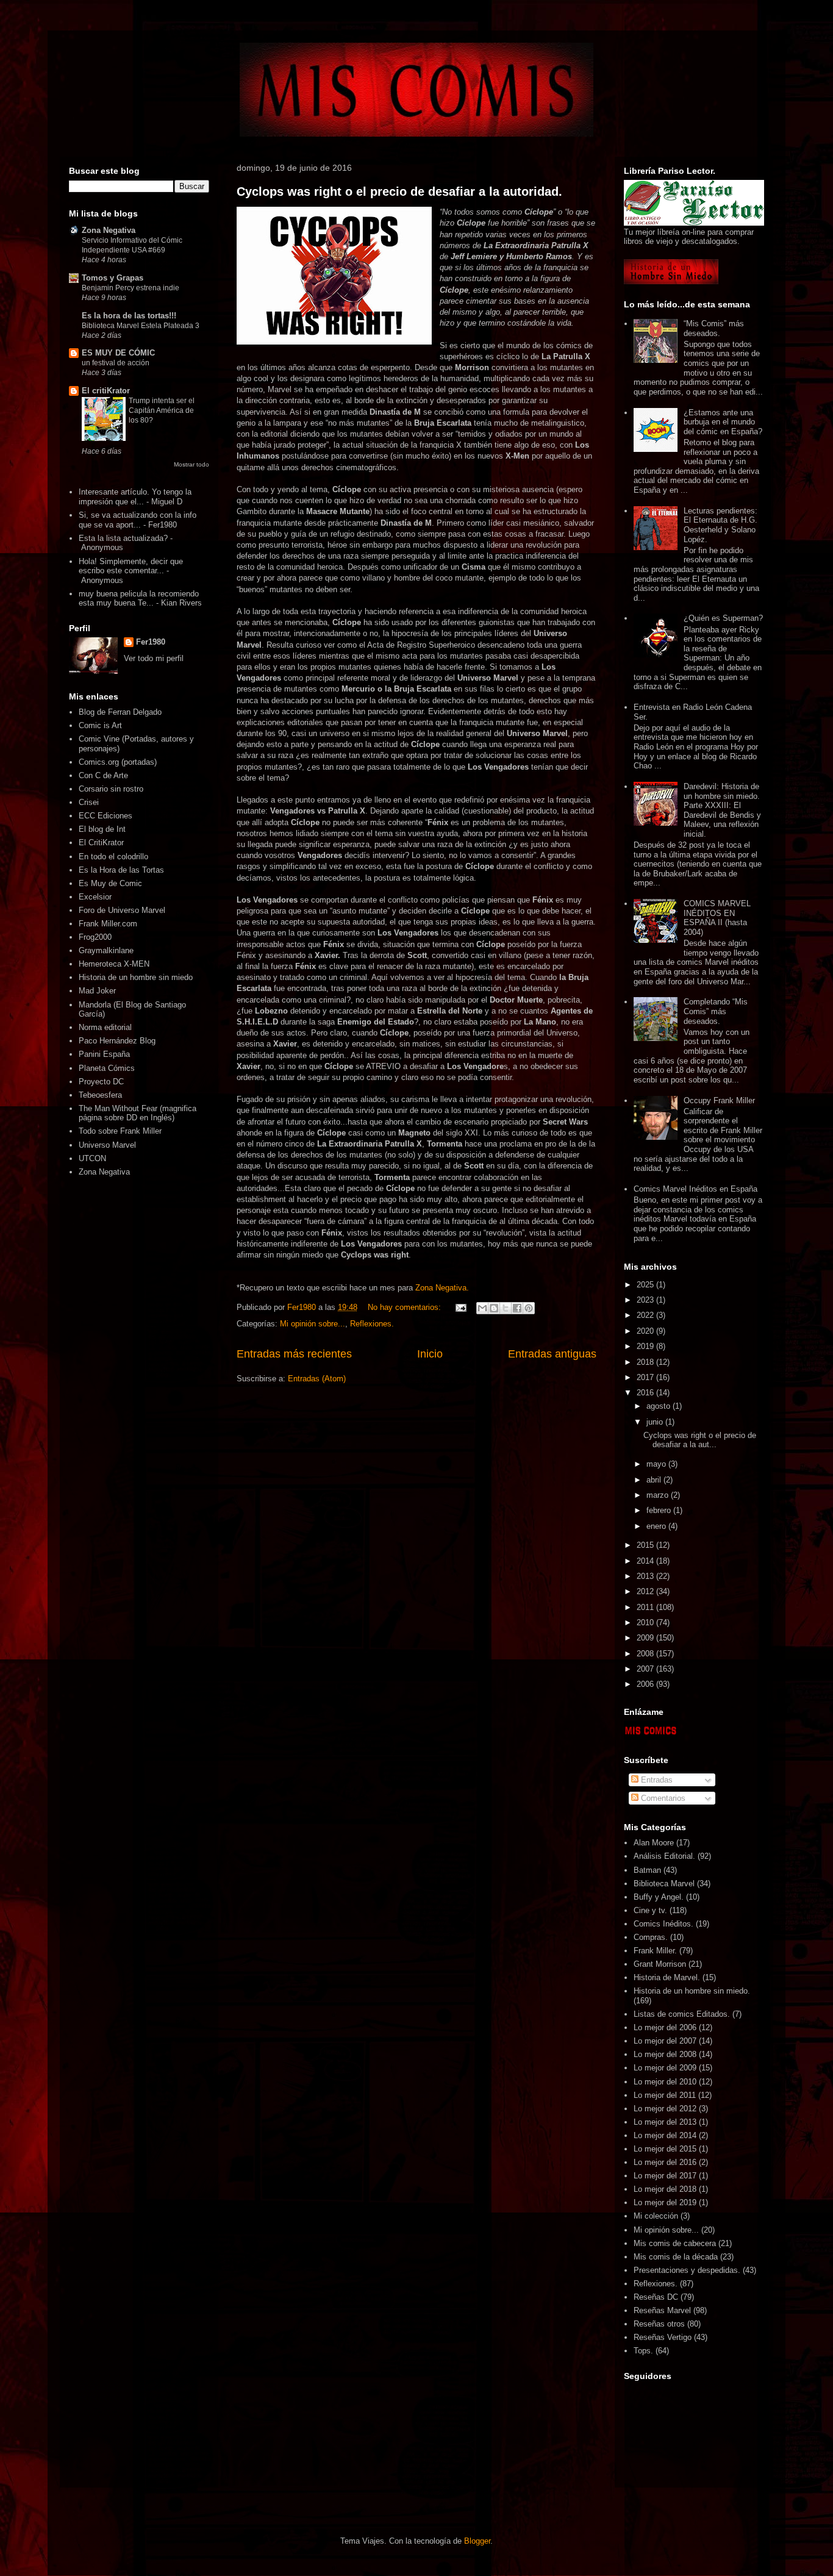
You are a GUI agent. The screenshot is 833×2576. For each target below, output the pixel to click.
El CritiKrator (101, 843)
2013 (646, 1576)
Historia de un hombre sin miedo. (692, 1991)
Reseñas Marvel (662, 2310)
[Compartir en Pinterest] (529, 1308)
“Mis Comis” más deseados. (714, 328)
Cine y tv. (650, 1910)
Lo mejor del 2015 (665, 2149)
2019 (646, 1346)
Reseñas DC (656, 2297)
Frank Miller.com (108, 924)
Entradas (656, 1780)
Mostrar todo (191, 464)
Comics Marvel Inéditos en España (695, 1189)
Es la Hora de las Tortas (121, 870)
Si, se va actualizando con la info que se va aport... (138, 520)
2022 (646, 1315)
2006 (646, 1684)
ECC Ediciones (105, 816)
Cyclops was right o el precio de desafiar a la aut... (700, 1440)
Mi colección (656, 2216)
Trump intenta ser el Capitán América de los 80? (162, 410)
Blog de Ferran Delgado (120, 712)
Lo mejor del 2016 (665, 2162)
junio (656, 1422)
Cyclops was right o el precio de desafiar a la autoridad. (399, 191)
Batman (647, 1870)
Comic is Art (100, 725)
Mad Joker (97, 991)
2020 (646, 1331)
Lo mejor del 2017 (665, 2176)
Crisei (89, 802)
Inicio (430, 1354)
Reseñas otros (659, 2324)
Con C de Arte (103, 775)
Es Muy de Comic (110, 883)
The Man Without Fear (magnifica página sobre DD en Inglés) (138, 1113)
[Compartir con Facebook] (517, 1308)
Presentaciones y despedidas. (687, 2270)
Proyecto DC (101, 1082)
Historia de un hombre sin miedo (136, 977)
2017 (646, 1377)
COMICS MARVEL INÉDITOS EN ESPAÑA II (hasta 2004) (717, 918)
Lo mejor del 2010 (665, 2082)
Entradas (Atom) (317, 1379)
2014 (646, 1561)
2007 (646, 1669)
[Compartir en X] (506, 1308)
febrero (660, 1510)
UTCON (92, 1158)
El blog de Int (102, 829)
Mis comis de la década (676, 2257)
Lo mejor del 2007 (665, 2041)
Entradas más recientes (294, 1354)
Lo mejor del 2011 (665, 2095)
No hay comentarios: (406, 1307)
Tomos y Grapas (113, 278)
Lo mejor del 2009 (665, 2068)
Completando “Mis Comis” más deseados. (716, 1011)
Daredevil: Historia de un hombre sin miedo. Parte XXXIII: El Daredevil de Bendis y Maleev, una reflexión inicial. (722, 810)
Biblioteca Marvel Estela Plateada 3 (141, 326)
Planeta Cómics (107, 1068)
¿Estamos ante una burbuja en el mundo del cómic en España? (723, 422)
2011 (646, 1607)
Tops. (643, 2351)
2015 (646, 1545)
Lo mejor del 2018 (665, 2189)
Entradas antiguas (552, 1354)
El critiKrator (106, 391)
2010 (646, 1623)
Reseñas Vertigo (663, 2337)
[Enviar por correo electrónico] (482, 1308)
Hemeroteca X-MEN (114, 964)
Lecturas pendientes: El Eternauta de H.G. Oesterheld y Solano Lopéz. (720, 525)
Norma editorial (105, 1027)
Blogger (477, 2541)
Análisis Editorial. (664, 1856)
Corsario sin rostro (111, 789)
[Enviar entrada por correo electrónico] (460, 1307)
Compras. (651, 1937)
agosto (660, 1406)
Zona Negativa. (442, 1288)
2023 (646, 1300)
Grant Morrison (660, 1964)
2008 (646, 1654)
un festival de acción (116, 363)
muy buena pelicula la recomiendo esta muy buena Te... (139, 599)
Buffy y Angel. (659, 1897)
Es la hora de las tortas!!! (129, 316)
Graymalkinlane (106, 950)
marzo (659, 1495)
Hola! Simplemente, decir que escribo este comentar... (131, 566)
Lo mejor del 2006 (665, 2027)
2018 (646, 1362)
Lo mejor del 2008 (665, 2054)
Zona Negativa (109, 230)
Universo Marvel (107, 1145)
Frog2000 (95, 937)
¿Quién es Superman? (723, 618)
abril (655, 1480)
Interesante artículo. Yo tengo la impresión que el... (135, 497)
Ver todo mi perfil (154, 658)
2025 (646, 1285)
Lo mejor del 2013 (665, 2122)
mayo (657, 1464)
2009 (646, 1638)
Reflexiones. (372, 1324)
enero (657, 1526)
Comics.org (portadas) (118, 762)
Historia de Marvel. (667, 1977)
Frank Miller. (655, 1951)
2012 (646, 1591)
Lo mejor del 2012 (665, 2109)
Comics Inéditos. (663, 1924)
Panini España (104, 1054)
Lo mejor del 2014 (665, 2135)
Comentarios (662, 1798)
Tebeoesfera (100, 1095)
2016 (646, 1393)
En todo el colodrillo (113, 857)
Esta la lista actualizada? (123, 538)
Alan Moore (654, 1843)
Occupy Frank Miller (719, 1100)
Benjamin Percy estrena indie (130, 288)
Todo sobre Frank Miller (120, 1131)
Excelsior (95, 897)
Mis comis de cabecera (675, 2243)
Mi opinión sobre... (313, 1324)
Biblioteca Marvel (664, 1884)
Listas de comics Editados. (682, 2014)
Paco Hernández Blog (117, 1041)
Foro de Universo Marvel (122, 910)
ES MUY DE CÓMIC (118, 353)
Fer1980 (151, 642)
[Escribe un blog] (494, 1308)
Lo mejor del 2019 (665, 2202)
